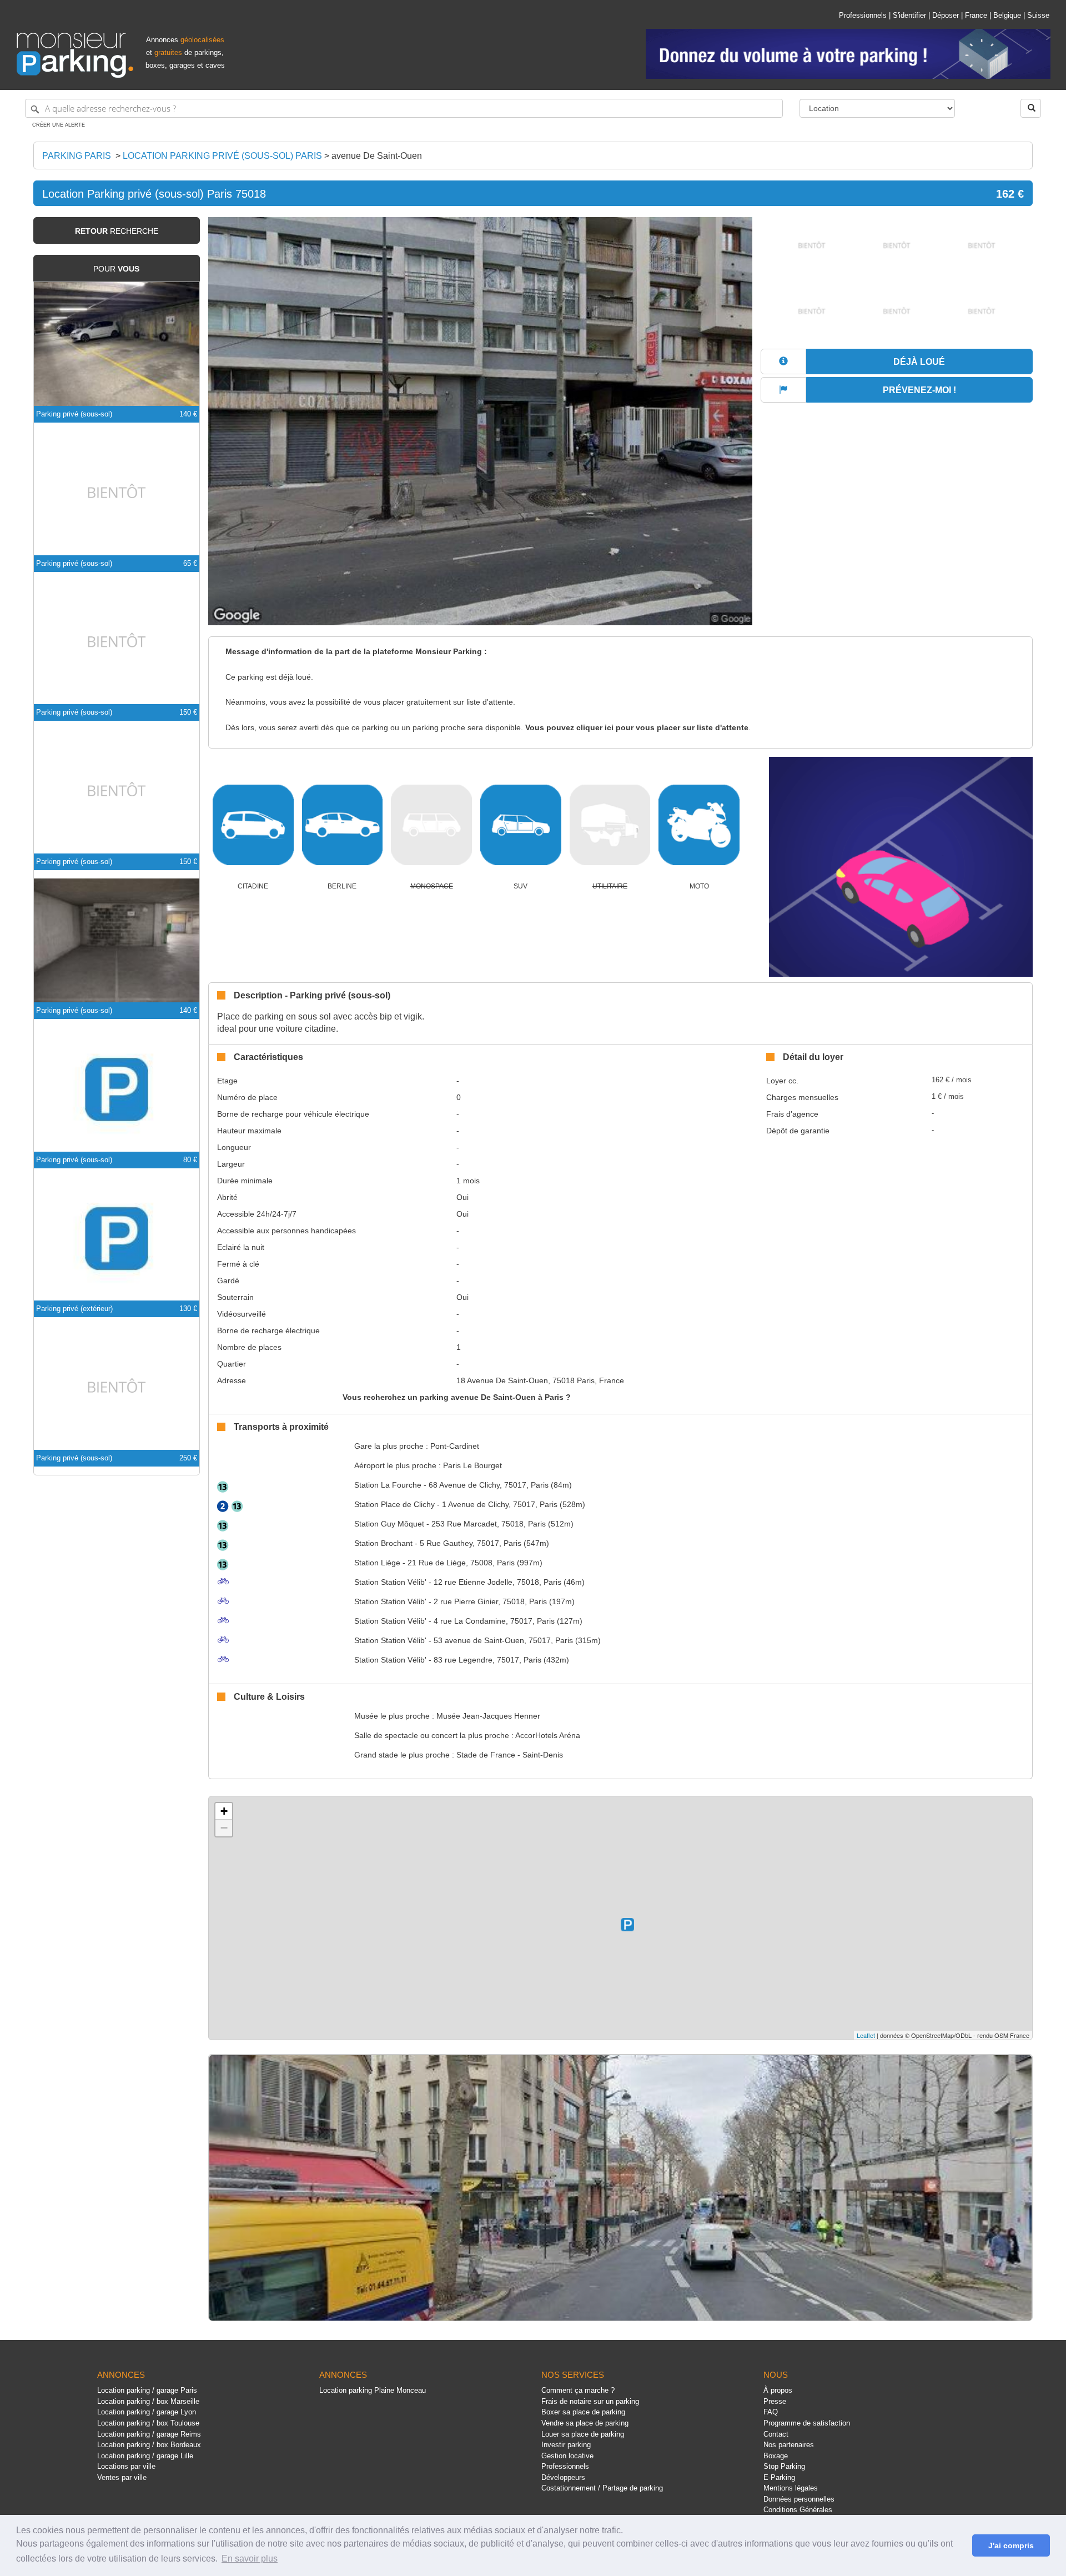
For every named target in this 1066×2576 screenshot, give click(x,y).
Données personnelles (799, 2499)
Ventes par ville (122, 2477)
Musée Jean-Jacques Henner (488, 1716)
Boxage (776, 2456)
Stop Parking (784, 2466)
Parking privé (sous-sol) (74, 414)
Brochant (383, 1543)
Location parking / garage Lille (145, 2456)
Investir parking (566, 2445)
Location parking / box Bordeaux (149, 2445)
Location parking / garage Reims (149, 2434)
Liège (377, 1563)
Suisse (1038, 15)
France (976, 15)
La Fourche (388, 1485)
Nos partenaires (789, 2445)
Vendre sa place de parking (585, 2423)
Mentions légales (791, 2488)
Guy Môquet (389, 1524)
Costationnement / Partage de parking (602, 2488)
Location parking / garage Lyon (147, 2412)
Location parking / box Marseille (148, 2401)
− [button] (224, 1828)
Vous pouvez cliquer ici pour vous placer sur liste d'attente (637, 728)
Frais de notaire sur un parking (590, 2401)
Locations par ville (126, 2466)
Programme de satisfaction (807, 2423)
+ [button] (224, 1811)
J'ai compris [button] (1011, 2545)
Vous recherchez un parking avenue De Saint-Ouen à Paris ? (457, 1397)
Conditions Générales (798, 2510)
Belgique (1007, 15)
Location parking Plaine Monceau (373, 2390)
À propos (778, 2390)
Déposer (946, 15)
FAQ (771, 2412)
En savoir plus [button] (250, 2559)
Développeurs (563, 2477)
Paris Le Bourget (472, 1465)
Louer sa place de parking (583, 2434)
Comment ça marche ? (578, 2390)
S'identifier (909, 15)
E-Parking (779, 2477)
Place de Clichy (394, 1504)
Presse (775, 2401)
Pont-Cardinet (455, 1446)
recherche (117, 231)
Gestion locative (567, 2456)
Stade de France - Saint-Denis (510, 1755)
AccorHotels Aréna (548, 1735)
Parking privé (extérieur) (74, 1309)
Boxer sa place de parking (583, 2412)
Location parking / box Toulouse (148, 2423)
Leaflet (866, 2035)
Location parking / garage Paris (147, 2390)
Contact (776, 2434)
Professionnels (863, 15)
